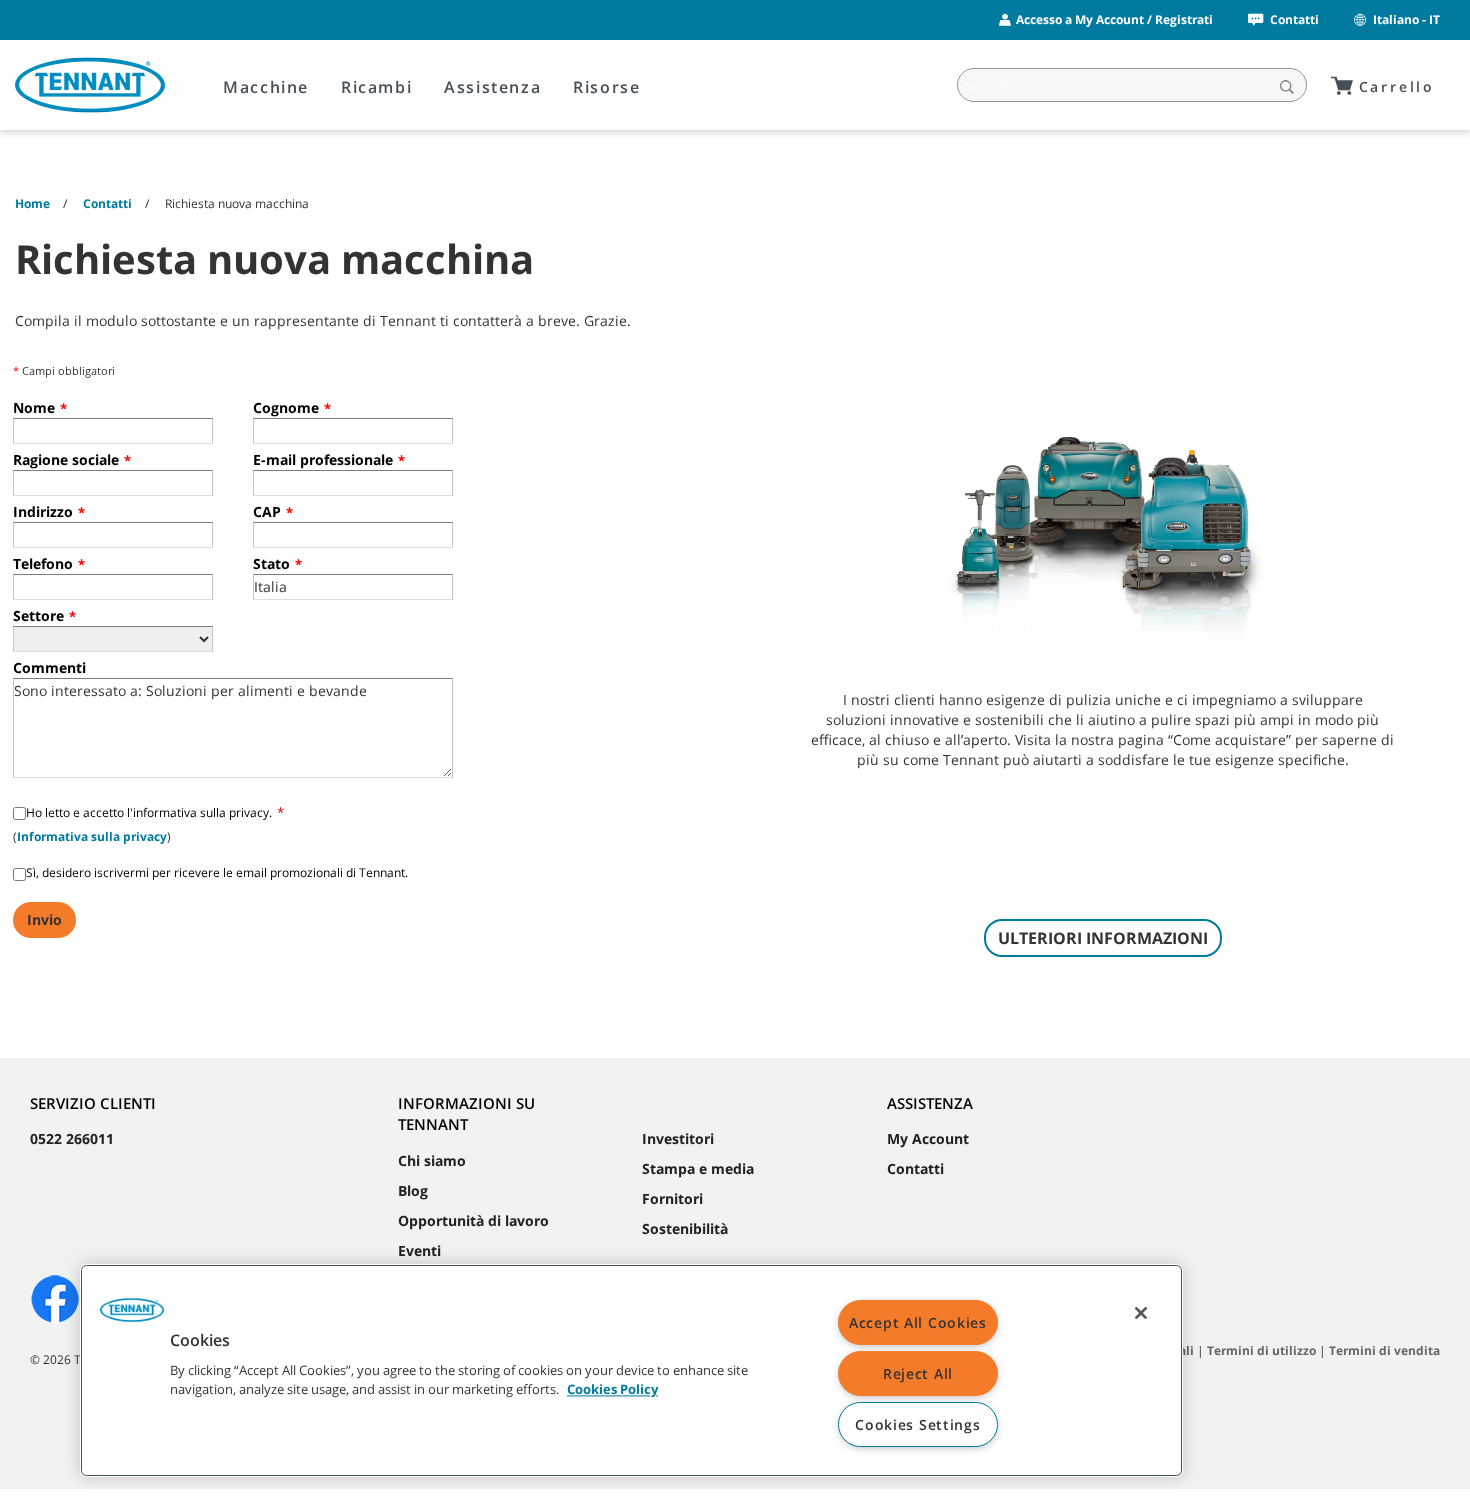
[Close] (1141, 1313)
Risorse (606, 87)
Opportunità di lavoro (473, 1220)
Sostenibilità (685, 1228)
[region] (631, 1370)
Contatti (1294, 19)
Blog (413, 1190)
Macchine (266, 87)
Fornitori (672, 1198)
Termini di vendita (1384, 1350)
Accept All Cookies (918, 1322)
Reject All (918, 1373)
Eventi (419, 1250)
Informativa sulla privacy (92, 836)
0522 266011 (72, 1138)
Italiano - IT (1406, 19)
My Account (928, 1138)
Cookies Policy (612, 1390)
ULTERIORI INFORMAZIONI (1103, 938)
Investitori (678, 1138)
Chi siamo (432, 1160)
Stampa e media (698, 1168)
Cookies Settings (918, 1424)
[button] (132, 1317)
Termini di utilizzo (1261, 1350)
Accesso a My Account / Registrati (1114, 19)
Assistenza (492, 87)
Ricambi (376, 87)
